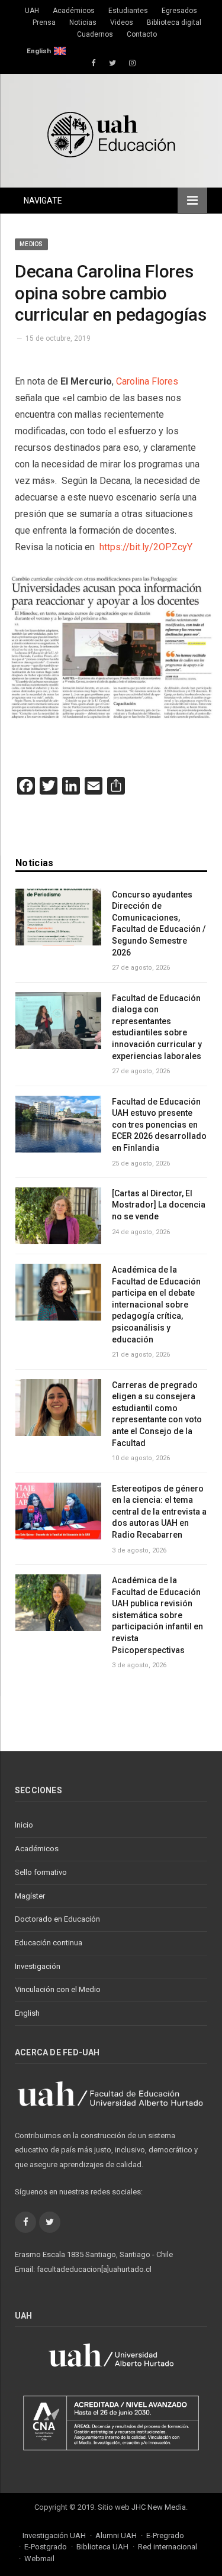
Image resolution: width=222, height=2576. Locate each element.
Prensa (44, 22)
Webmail (39, 2559)
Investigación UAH (54, 2535)
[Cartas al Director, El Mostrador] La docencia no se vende (159, 1205)
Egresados (179, 11)
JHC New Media (159, 2507)
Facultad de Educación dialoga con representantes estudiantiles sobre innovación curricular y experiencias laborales (157, 1027)
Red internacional (168, 2547)
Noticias (83, 22)
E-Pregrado (165, 2535)
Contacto (142, 34)
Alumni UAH (116, 2535)
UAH (32, 11)
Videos (122, 22)
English (39, 51)
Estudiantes (128, 11)
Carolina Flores (147, 381)
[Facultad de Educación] (111, 133)
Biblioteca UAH (102, 2547)
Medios (31, 244)
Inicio (24, 1825)
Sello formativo (41, 1872)
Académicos (74, 11)
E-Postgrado (46, 2547)
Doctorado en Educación (57, 1919)
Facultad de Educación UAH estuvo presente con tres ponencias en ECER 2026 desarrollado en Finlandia (159, 1125)
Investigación (38, 1966)
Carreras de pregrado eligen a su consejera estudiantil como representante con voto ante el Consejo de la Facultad (157, 1414)
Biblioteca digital (174, 22)
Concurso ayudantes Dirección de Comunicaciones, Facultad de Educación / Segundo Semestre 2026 (159, 924)
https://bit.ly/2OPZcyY (145, 547)
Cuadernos (95, 34)
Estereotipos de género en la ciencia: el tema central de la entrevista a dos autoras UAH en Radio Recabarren (159, 1512)
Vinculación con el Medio (58, 1989)
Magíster (30, 1896)
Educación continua (49, 1943)
